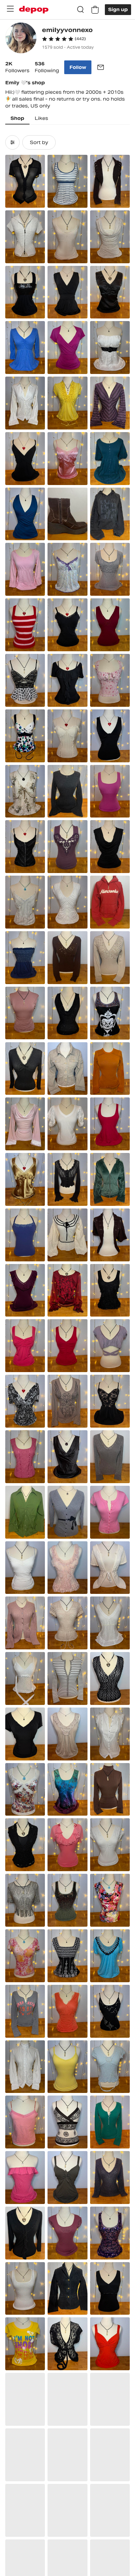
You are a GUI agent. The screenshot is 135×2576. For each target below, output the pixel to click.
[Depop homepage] (34, 10)
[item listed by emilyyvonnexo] (25, 181)
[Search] (81, 10)
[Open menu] (10, 9)
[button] (64, 39)
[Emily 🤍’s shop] (21, 39)
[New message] (101, 67)
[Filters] (12, 142)
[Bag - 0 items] (95, 10)
